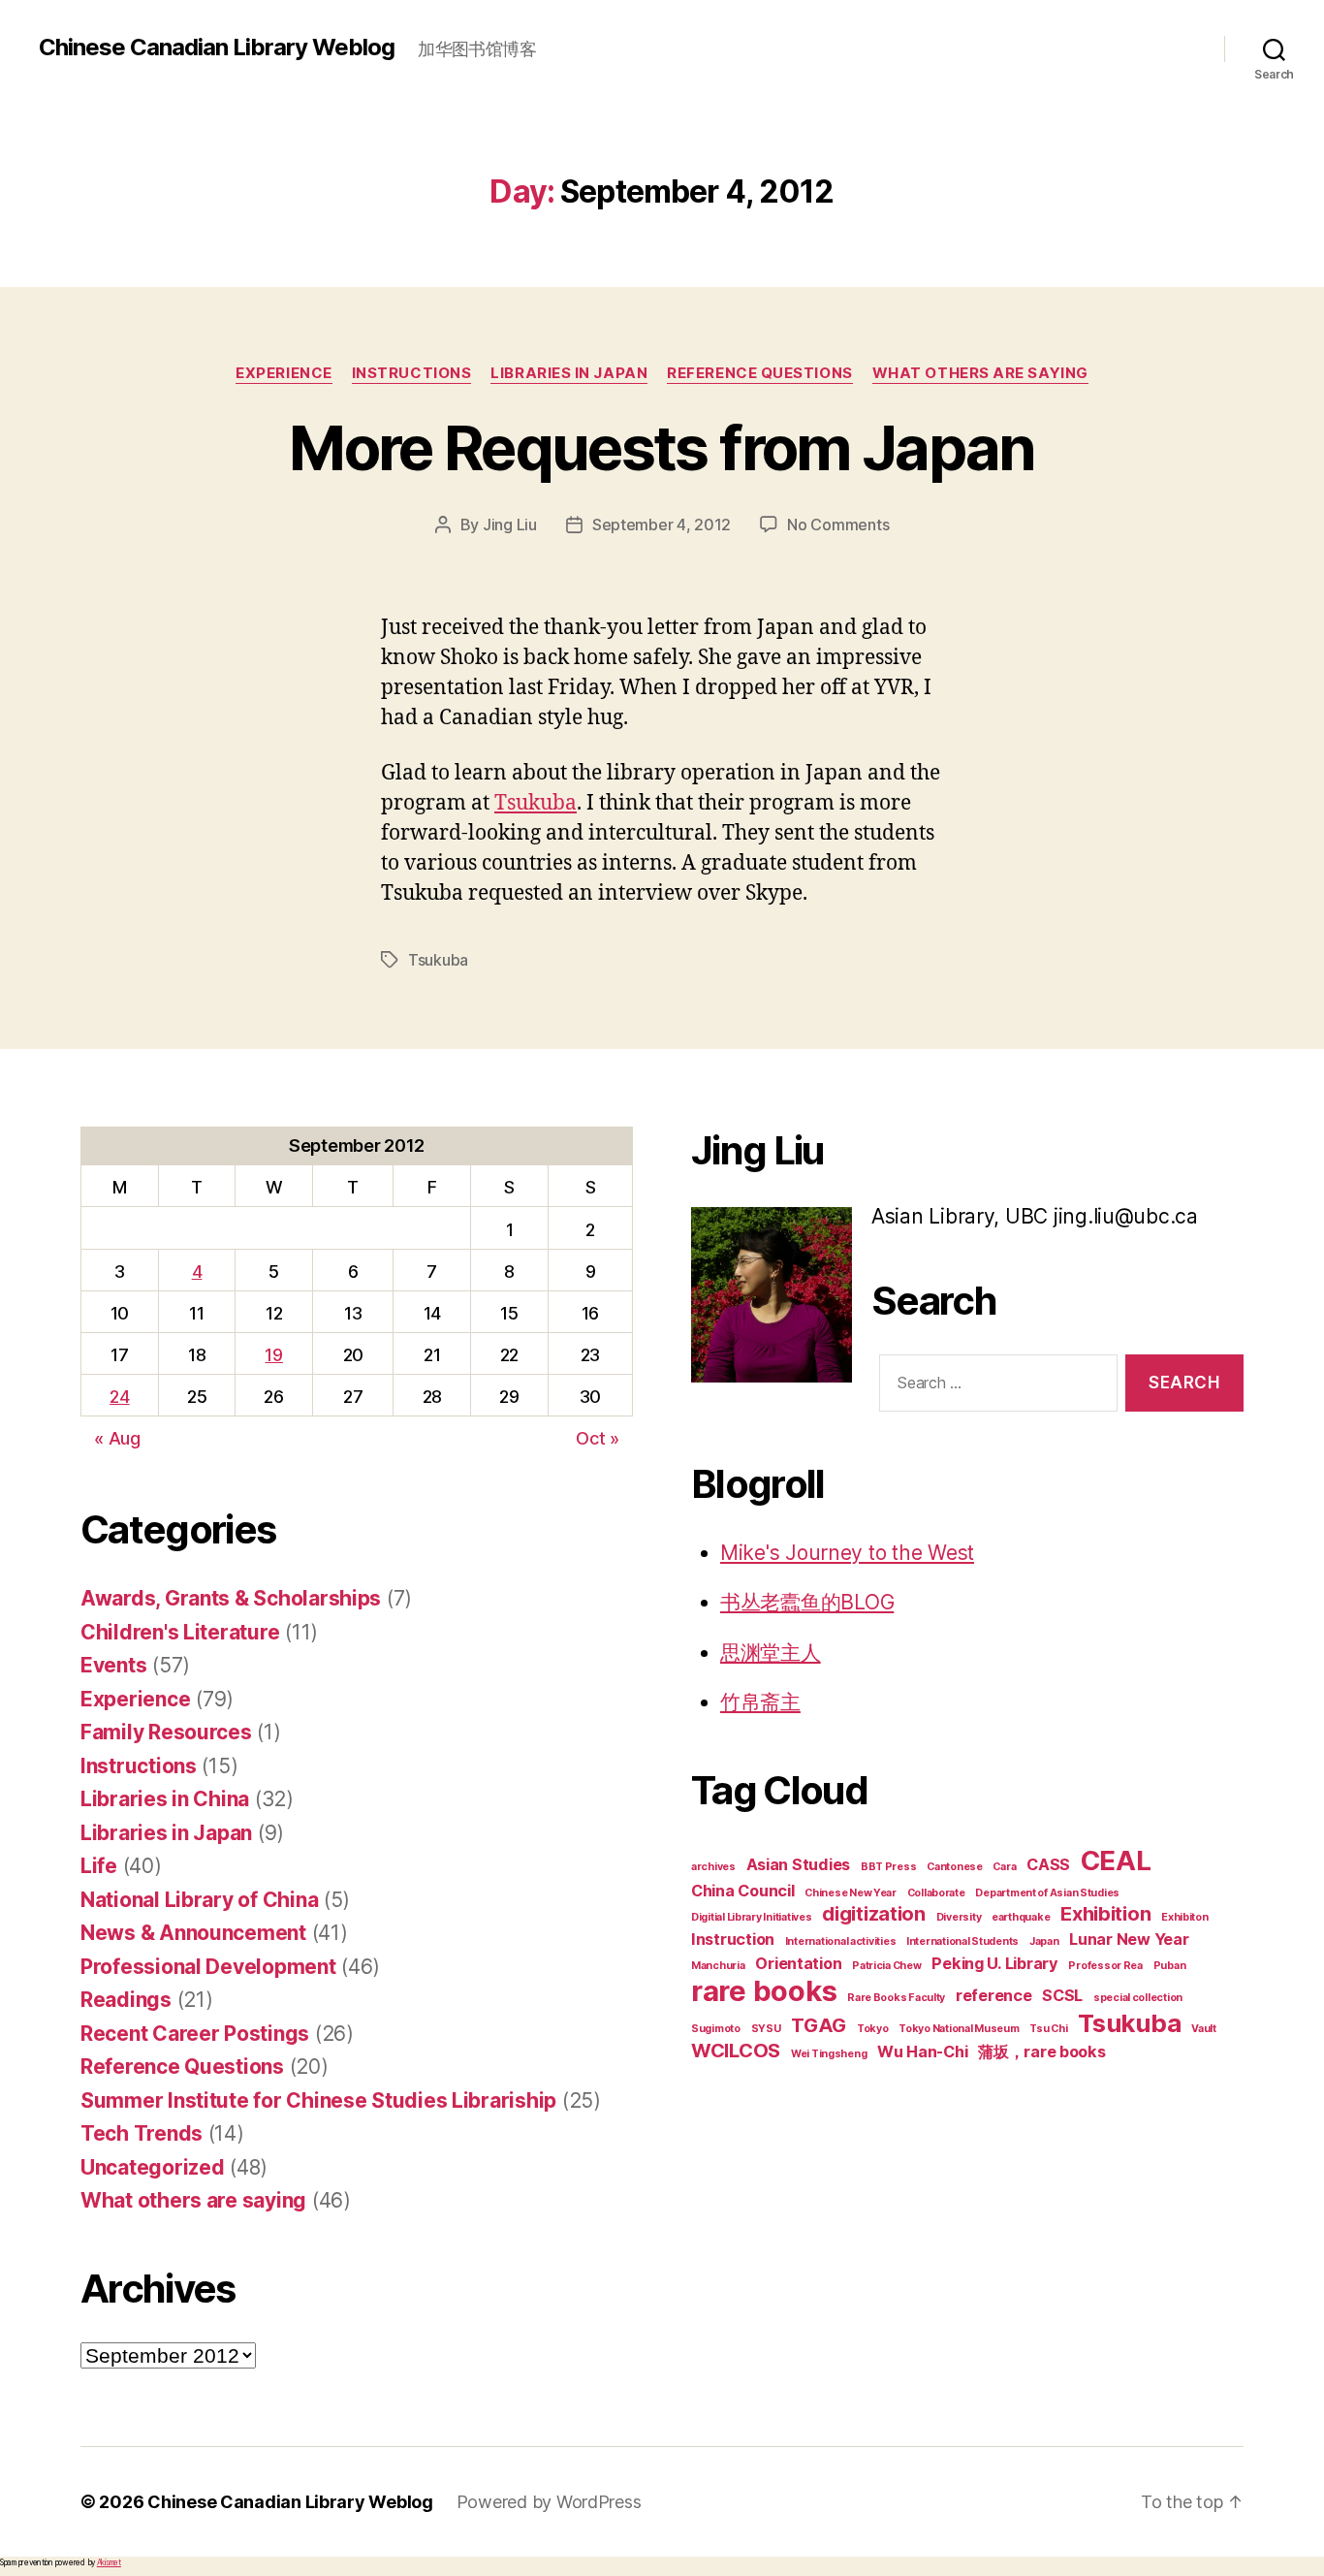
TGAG (819, 2025)
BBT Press (889, 1867)
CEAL (1116, 1860)
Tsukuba (536, 803)
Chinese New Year (851, 1893)
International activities (841, 1941)
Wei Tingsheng (829, 2054)
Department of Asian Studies (1047, 1893)
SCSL (1062, 1995)
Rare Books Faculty (896, 1998)
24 (119, 1397)
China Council (743, 1891)
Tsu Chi (1048, 2029)
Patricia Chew (887, 1966)
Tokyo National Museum (959, 2029)
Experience (284, 373)
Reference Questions (759, 373)
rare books (764, 1991)
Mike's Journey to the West (847, 1553)
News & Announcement (193, 1933)
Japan (1044, 1941)
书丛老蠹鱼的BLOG (807, 1602)
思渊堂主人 (771, 1653)
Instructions (412, 373)
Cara (1004, 1867)
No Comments (838, 525)
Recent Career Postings (195, 2034)
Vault (1204, 2029)
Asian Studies (799, 1864)
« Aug (117, 1438)
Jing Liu (510, 525)
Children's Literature (180, 1632)
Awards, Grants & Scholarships (231, 1598)
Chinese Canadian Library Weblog (217, 48)
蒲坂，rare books (1042, 2051)
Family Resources (166, 1732)
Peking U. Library (994, 1963)
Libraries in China (165, 1799)
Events (113, 1665)
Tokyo (873, 2029)
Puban (1170, 1966)
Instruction (733, 1939)
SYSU (766, 2029)
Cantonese (955, 1867)
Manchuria (718, 1966)
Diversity (959, 1917)
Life (99, 1866)
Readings (126, 2000)
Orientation (798, 1963)
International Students (962, 1941)
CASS (1048, 1864)
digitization (874, 1914)
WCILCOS (736, 2051)
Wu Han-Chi (922, 2051)
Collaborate (936, 1893)
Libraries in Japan (569, 373)
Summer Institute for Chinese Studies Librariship (318, 2100)
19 (273, 1355)
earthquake (1021, 1917)
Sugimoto (716, 2029)
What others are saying (980, 373)
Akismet (109, 2562)
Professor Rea (1105, 1966)
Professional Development (208, 1967)
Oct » (598, 1438)
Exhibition (1105, 1914)
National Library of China (199, 1900)
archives (713, 1867)
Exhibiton (1185, 1917)
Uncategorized (153, 2167)
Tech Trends (142, 2133)
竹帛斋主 (760, 1702)
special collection (1138, 1998)
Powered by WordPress (549, 2502)
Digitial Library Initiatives (751, 1917)
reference (994, 1995)
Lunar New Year (1129, 1939)
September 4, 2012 (662, 525)
